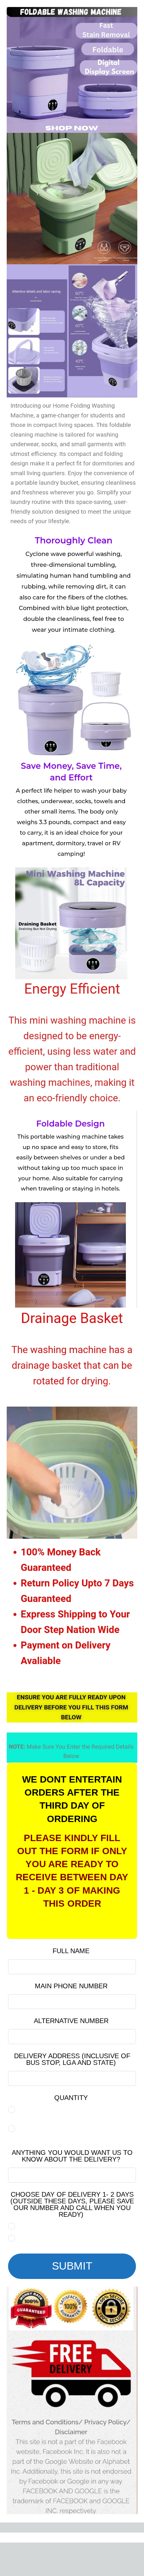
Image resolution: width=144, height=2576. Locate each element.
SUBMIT (72, 2266)
